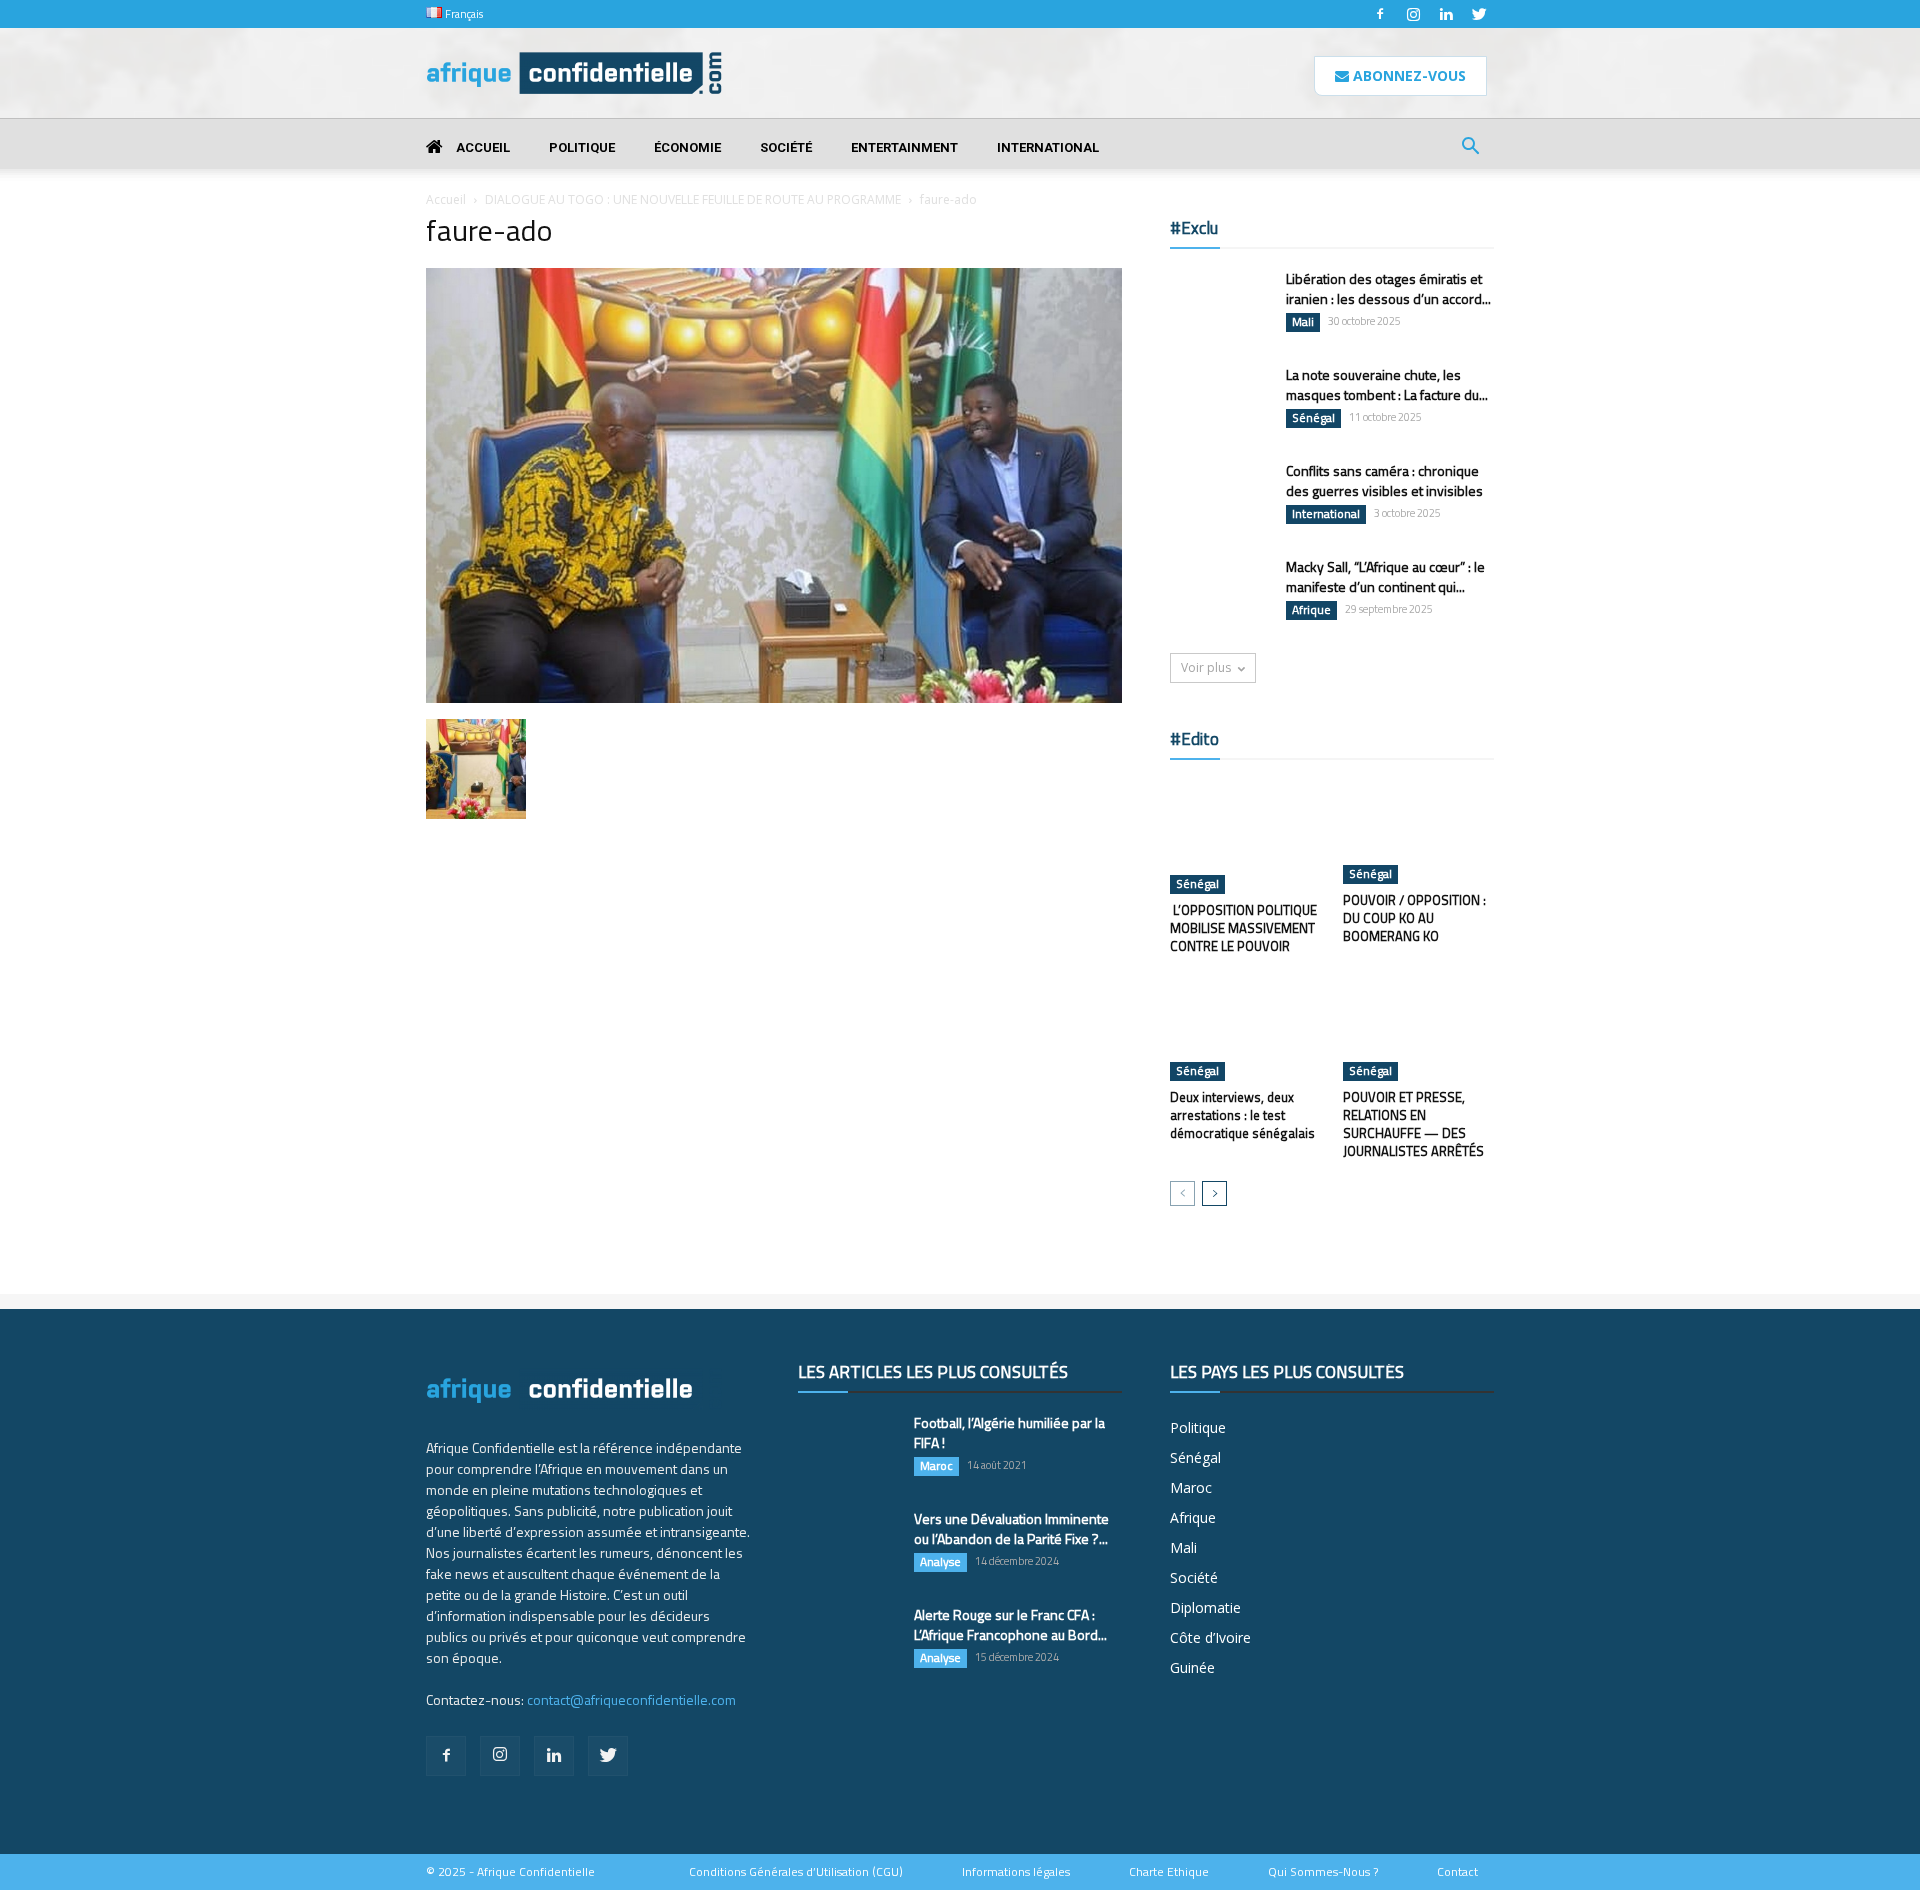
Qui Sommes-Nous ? (1323, 1872)
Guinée (1192, 1667)
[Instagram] (1413, 14)
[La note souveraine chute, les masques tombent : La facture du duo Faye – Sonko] (1220, 399)
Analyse (940, 1562)
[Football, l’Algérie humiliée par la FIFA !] (848, 1448)
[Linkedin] (1446, 14)
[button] (1470, 148)
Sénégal (1313, 418)
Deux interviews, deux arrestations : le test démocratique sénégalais (1242, 1115)
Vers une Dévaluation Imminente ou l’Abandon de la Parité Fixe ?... (1011, 1528)
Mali (1303, 322)
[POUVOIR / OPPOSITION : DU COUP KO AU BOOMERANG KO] (1419, 832)
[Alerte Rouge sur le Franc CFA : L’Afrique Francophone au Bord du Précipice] (848, 1640)
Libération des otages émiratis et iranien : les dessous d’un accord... (1388, 288)
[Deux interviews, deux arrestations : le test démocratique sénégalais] (1246, 1029)
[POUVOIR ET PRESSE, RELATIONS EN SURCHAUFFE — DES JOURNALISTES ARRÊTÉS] (1419, 1029)
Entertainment (904, 147)
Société (786, 147)
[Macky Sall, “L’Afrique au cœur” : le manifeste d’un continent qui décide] (1220, 592)
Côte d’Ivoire (1210, 1637)
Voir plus (1206, 667)
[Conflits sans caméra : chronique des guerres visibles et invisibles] (1220, 496)
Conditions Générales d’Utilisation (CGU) (796, 1872)
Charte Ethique (1169, 1872)
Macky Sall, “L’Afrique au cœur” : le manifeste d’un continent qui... (1385, 576)
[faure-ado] (774, 698)
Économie (687, 147)
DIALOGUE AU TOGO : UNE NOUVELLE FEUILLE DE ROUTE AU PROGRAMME (693, 199)
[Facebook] (1380, 14)
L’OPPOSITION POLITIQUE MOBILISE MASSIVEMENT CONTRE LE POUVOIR (1243, 928)
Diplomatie (1205, 1607)
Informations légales (1016, 1872)
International (1048, 147)
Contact (1457, 1872)
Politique (582, 147)
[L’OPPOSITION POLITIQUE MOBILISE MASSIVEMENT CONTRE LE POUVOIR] (1246, 837)
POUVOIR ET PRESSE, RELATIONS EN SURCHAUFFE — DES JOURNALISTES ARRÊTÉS (1413, 1124)
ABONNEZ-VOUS (1407, 75)
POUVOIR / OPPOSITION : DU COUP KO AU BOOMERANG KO (1414, 918)
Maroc (936, 1466)
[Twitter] (1479, 14)
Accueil (481, 147)
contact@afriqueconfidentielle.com (631, 1699)
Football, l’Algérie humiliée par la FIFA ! (1009, 1432)
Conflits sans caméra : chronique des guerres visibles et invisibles (1384, 480)
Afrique (1311, 610)
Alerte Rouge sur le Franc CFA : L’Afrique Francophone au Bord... (1010, 1624)
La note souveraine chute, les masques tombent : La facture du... (1387, 384)
